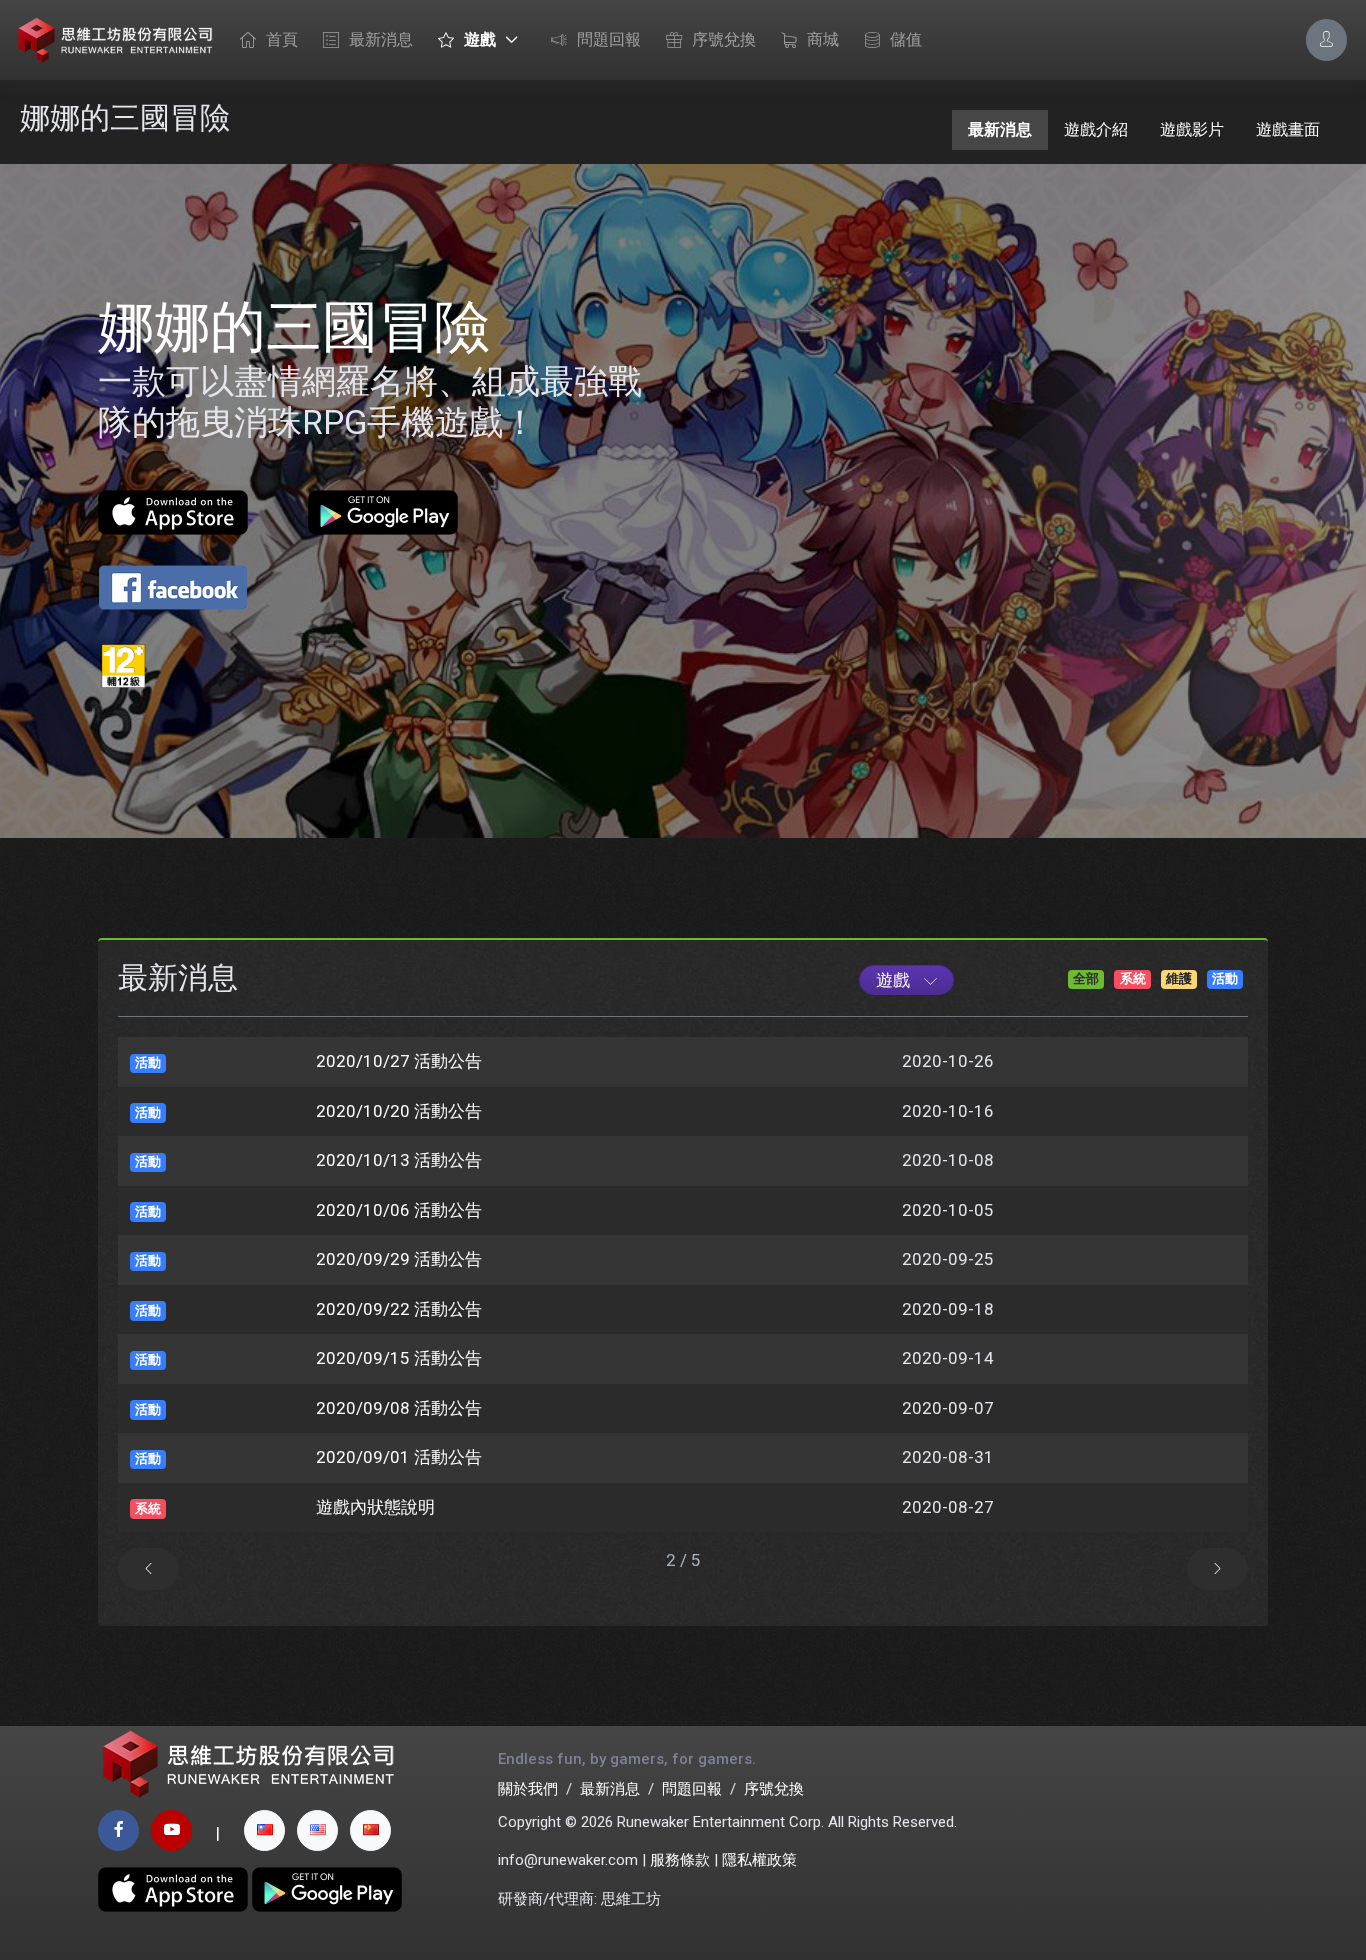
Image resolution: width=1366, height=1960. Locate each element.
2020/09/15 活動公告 (399, 1358)
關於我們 (528, 1789)
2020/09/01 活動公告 (399, 1457)
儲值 (906, 39)
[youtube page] (171, 1830)
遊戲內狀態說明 (375, 1507)
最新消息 (381, 39)
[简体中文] (370, 1830)
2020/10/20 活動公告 (399, 1111)
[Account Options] (1326, 39)
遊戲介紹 (1096, 129)
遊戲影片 (1192, 129)
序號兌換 (724, 39)
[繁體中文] (264, 1830)
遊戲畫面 (1288, 129)
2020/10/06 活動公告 (399, 1210)
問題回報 (609, 39)
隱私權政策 (759, 1860)
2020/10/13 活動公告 (399, 1160)
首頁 (282, 39)
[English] (317, 1830)
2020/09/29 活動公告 (399, 1259)
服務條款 (680, 1860)
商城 (823, 39)
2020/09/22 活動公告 (399, 1309)
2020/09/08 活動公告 (399, 1408)
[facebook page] (118, 1830)
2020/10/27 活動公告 (399, 1061)
